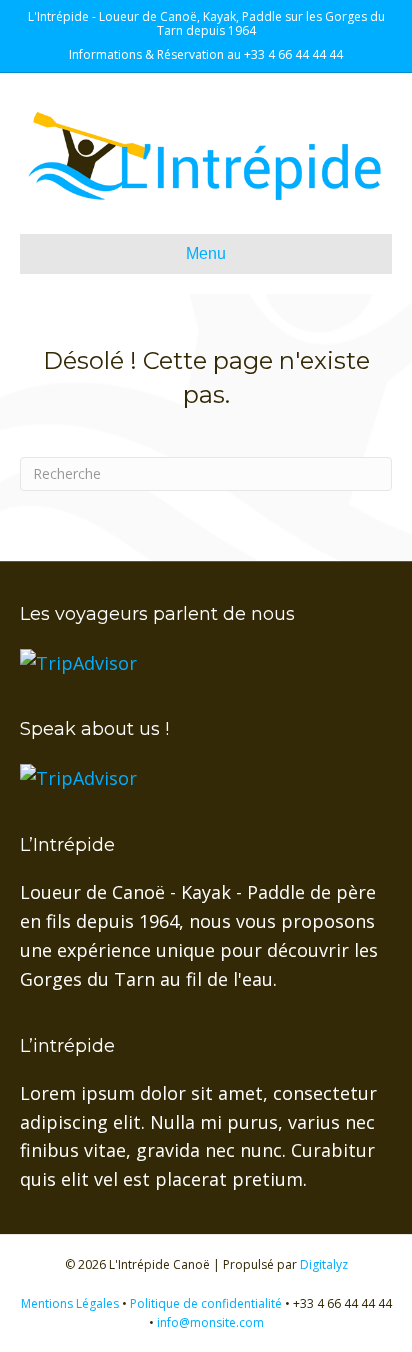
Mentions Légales (70, 1303)
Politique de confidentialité (206, 1303)
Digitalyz (324, 1264)
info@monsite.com (210, 1322)
